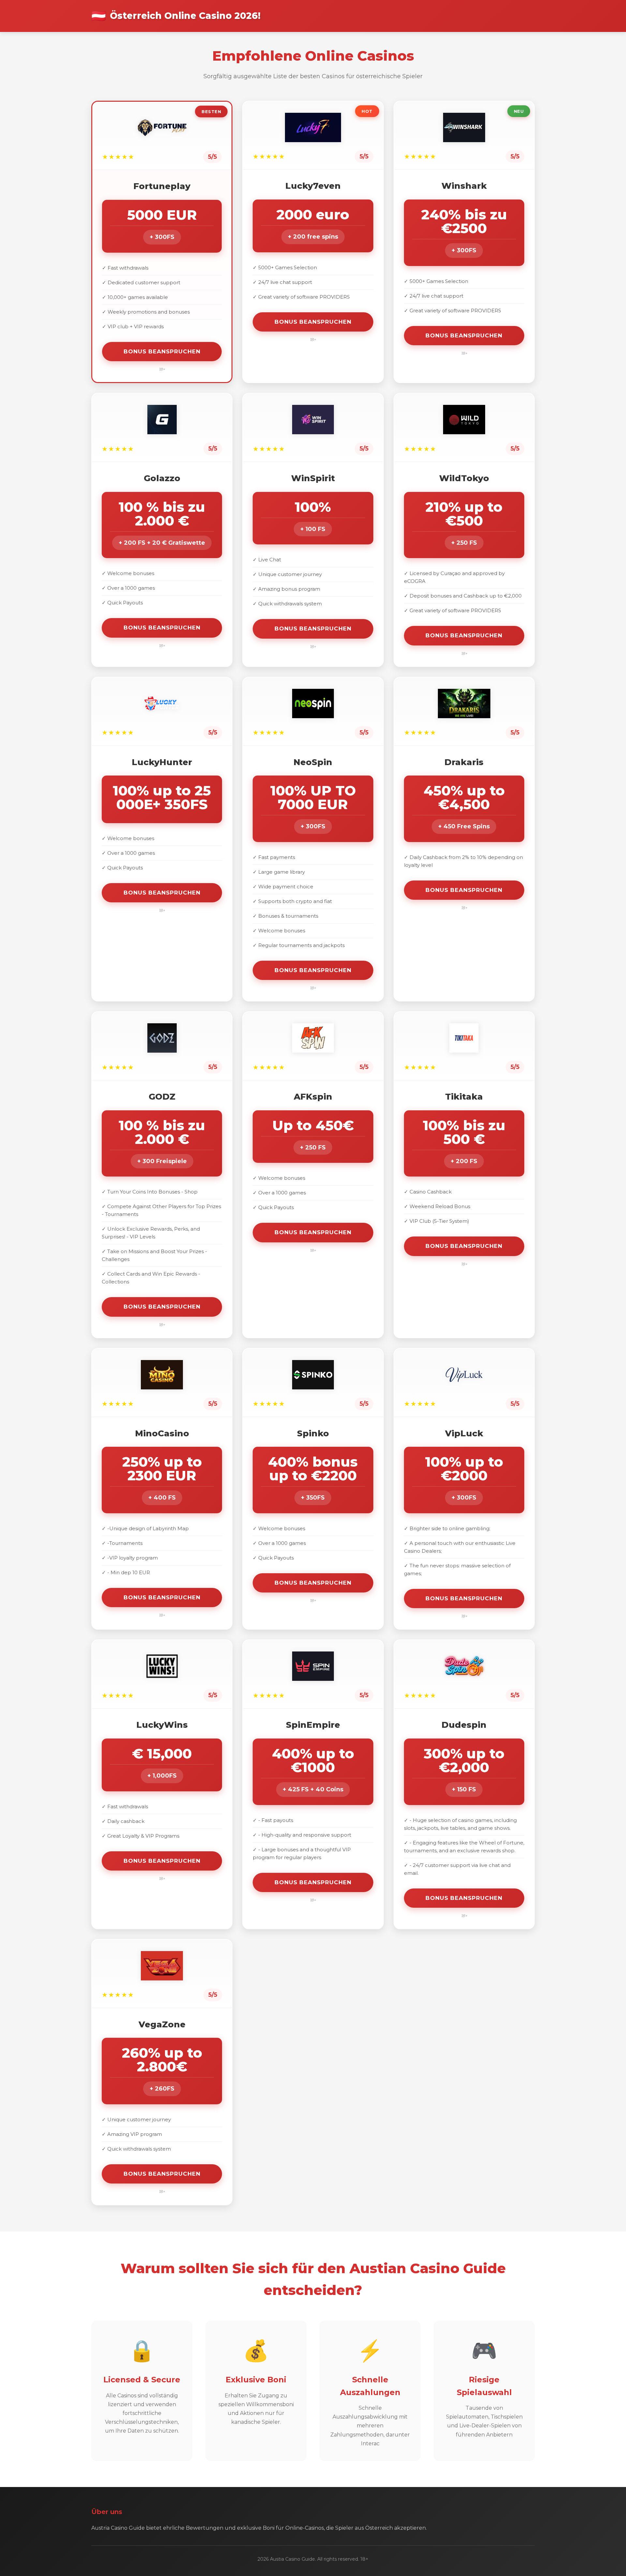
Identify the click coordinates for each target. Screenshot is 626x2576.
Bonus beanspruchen (162, 351)
